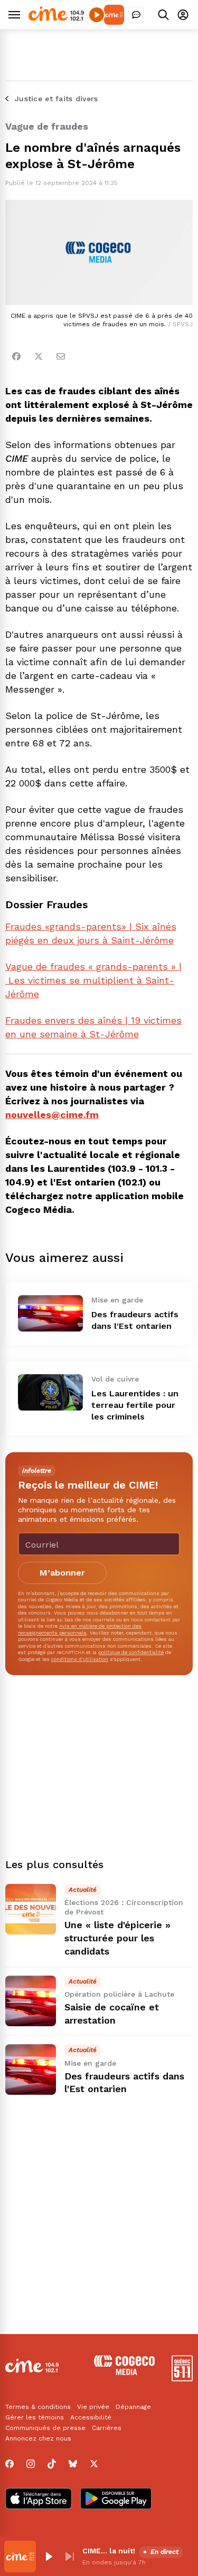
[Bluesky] (73, 2464)
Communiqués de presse (45, 2428)
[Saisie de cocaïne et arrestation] (31, 2001)
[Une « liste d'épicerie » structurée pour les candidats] (31, 1909)
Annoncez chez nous (38, 2438)
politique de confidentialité (131, 1652)
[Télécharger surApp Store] (39, 2500)
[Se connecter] (183, 14)
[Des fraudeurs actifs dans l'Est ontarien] (50, 1313)
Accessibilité (91, 2417)
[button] (49, 2556)
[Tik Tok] (52, 2464)
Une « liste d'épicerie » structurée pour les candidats (117, 1938)
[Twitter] (39, 356)
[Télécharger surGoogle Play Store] (116, 2500)
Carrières (107, 2428)
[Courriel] (61, 356)
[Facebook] (16, 356)
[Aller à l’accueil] (56, 18)
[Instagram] (31, 2464)
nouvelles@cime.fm (52, 1115)
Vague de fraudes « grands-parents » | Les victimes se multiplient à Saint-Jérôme (93, 980)
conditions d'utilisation (80, 1659)
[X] (94, 2464)
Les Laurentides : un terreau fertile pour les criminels (135, 1405)
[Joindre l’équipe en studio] (136, 15)
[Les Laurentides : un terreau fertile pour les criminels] (50, 1392)
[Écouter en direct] (97, 15)
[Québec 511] (182, 2379)
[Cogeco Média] (124, 2372)
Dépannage (133, 2407)
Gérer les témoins (35, 2417)
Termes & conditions (38, 2407)
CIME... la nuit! (109, 2551)
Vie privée (93, 2407)
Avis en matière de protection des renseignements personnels (80, 1629)
